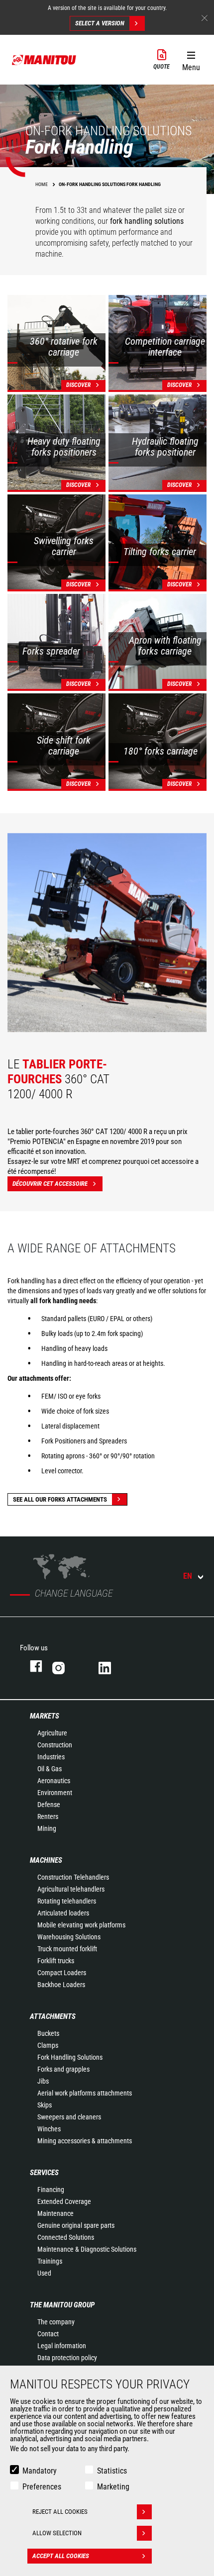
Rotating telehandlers (67, 1901)
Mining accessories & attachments (85, 2141)
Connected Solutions (66, 2237)
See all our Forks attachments (60, 1499)
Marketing (113, 2487)
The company (56, 2322)
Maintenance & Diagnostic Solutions (87, 2249)
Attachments (53, 2016)
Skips (45, 2105)
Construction (55, 1745)
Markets (45, 1716)
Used (44, 2273)
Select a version (100, 23)
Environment (55, 1793)
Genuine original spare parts (76, 2225)
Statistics (112, 2471)
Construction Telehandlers (73, 1877)
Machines (46, 1860)
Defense (49, 1805)
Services (44, 2173)
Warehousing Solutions (69, 1937)
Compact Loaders (62, 1973)
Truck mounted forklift (67, 1949)
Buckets (48, 2033)
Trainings (50, 2261)
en (188, 1576)
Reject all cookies (60, 2512)
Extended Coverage (64, 2201)
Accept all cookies (61, 2556)
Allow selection (57, 2533)
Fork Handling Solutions (70, 2057)
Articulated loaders (63, 1913)
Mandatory (40, 2471)
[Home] (44, 60)
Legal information (62, 2346)
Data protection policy (67, 2358)
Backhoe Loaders (61, 1985)
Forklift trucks (56, 1961)
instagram (65, 1666)
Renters (48, 1816)
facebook (31, 1666)
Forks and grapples (63, 2069)
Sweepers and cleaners (69, 2117)
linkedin (112, 1666)
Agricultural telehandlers (71, 1889)
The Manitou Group (62, 2305)
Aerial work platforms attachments (85, 2093)
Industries (51, 1757)
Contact (48, 2334)
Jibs (43, 2081)
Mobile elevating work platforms (81, 1925)
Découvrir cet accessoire (50, 1184)
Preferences (42, 2487)
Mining (47, 1828)
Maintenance (55, 2213)
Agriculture (52, 1733)
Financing (51, 2190)
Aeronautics (54, 1781)
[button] (191, 59)
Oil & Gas (50, 1769)
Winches (49, 2129)
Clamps (48, 2045)
